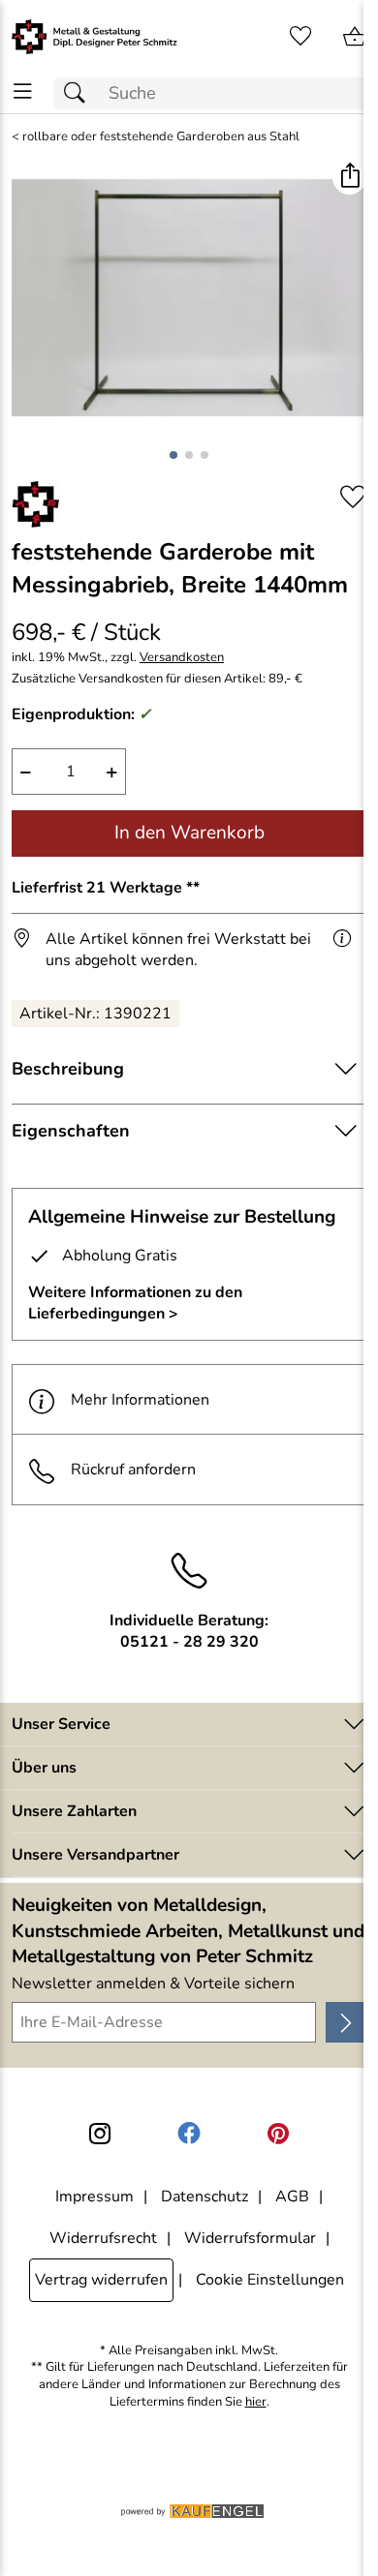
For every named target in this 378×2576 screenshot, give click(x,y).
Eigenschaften (71, 1131)
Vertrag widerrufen (101, 2280)
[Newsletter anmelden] (346, 2022)
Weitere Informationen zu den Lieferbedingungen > (135, 1303)
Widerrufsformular (250, 2238)
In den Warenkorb (189, 833)
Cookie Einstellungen (270, 2280)
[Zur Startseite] (94, 37)
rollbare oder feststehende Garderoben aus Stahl (161, 137)
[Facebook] (189, 2134)
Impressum (94, 2197)
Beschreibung (68, 1069)
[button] (349, 178)
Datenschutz (205, 2197)
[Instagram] (100, 2134)
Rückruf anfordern (133, 1470)
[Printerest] (278, 2134)
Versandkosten (182, 658)
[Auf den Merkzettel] (353, 497)
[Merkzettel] (300, 37)
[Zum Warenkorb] (355, 37)
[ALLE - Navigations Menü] (23, 91)
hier (256, 2402)
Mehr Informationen (140, 1400)
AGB (292, 2197)
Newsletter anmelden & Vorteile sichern (153, 1984)
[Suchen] (79, 93)
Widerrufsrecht (103, 2238)
